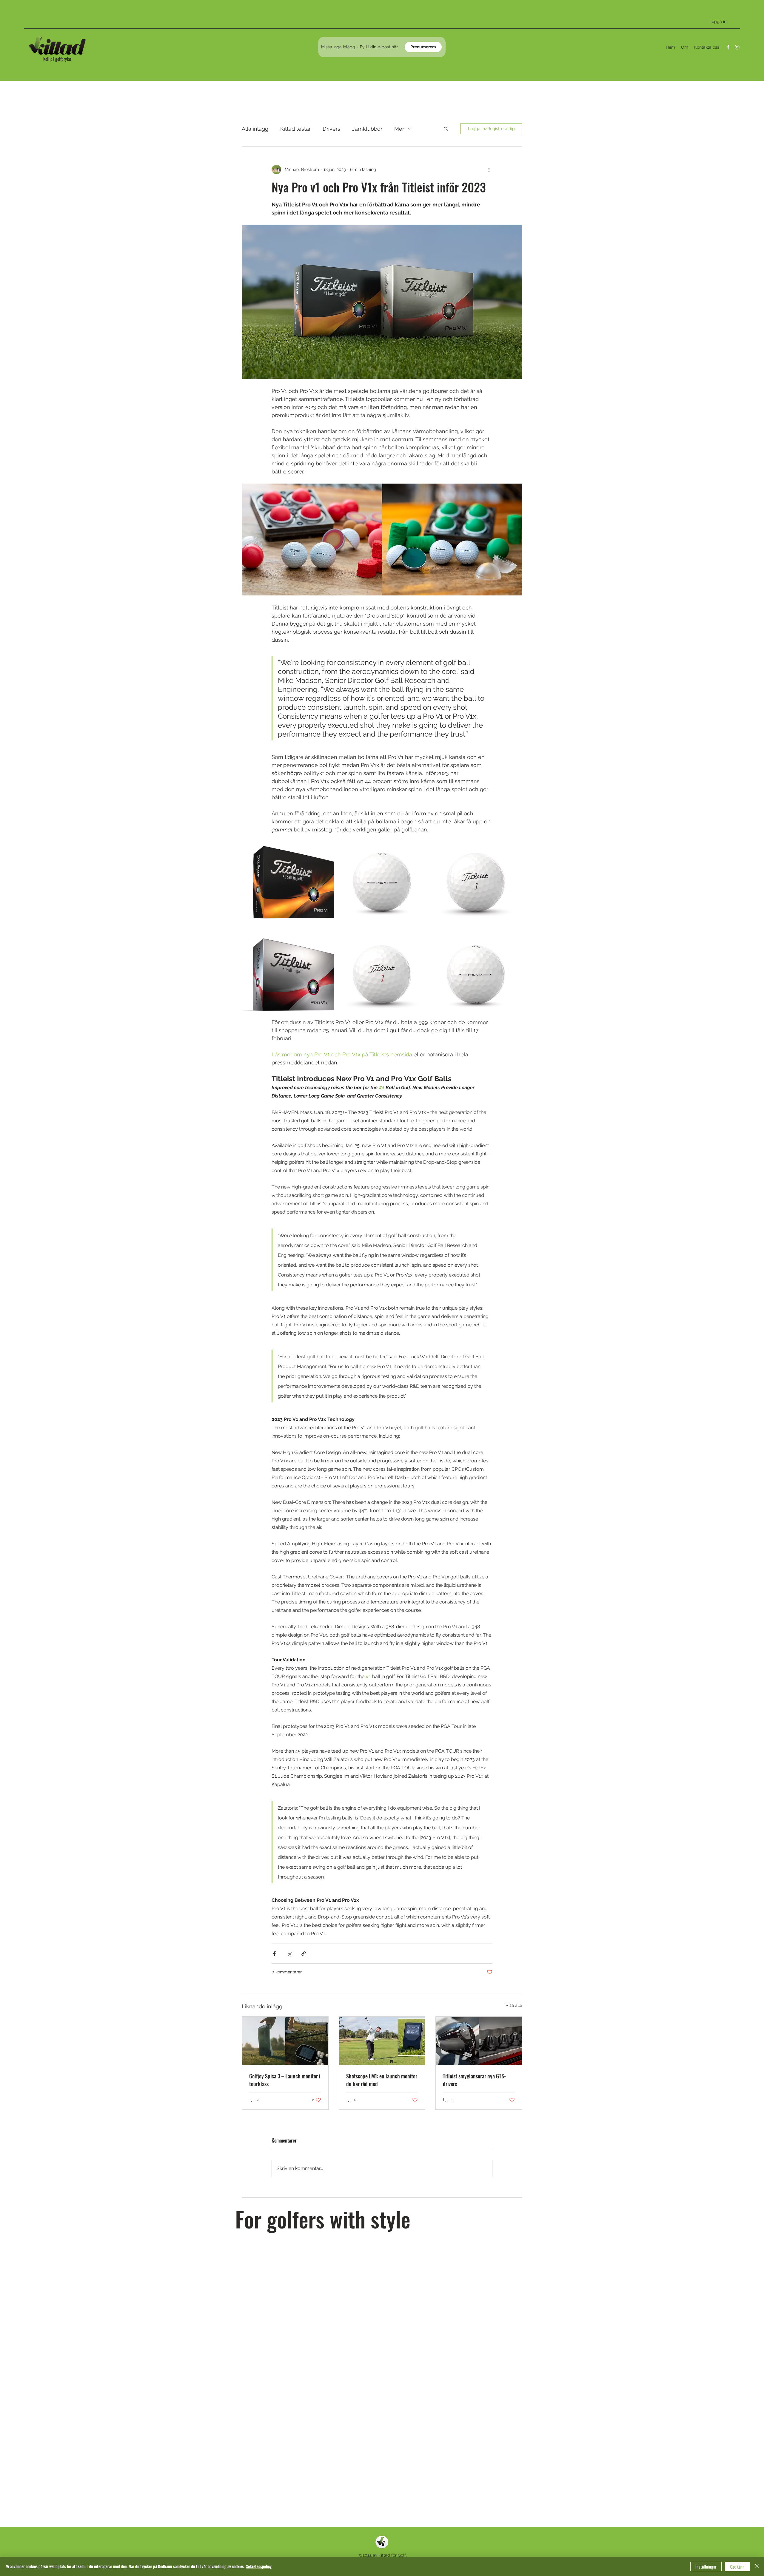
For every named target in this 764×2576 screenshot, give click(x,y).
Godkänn (737, 2567)
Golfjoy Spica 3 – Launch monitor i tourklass (285, 2080)
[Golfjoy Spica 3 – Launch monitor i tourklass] (285, 2041)
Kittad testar (295, 129)
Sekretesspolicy (259, 2566)
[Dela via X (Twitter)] (289, 1954)
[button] (446, 129)
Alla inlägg (255, 129)
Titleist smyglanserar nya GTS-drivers (474, 2080)
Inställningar (706, 2567)
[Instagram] (737, 47)
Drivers (331, 129)
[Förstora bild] (288, 880)
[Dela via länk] (304, 1954)
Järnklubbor (367, 129)
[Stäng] (757, 2566)
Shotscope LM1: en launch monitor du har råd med (382, 2080)
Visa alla (514, 2005)
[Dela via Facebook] (274, 1954)
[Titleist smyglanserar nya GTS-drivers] (479, 2041)
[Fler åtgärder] (489, 169)
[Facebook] (728, 47)
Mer (399, 129)
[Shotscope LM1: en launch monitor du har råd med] (382, 2041)
